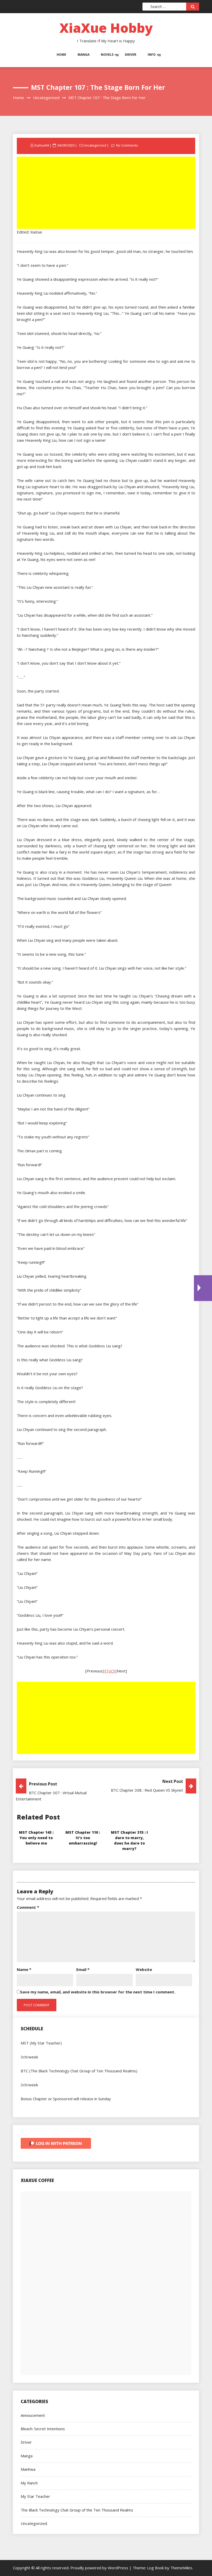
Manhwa (28, 2469)
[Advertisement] (107, 193)
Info (152, 55)
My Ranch (29, 2483)
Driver (131, 55)
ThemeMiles (181, 2568)
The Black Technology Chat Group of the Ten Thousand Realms (77, 2510)
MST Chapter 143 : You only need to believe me (36, 1838)
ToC (110, 1671)
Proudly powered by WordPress (100, 2568)
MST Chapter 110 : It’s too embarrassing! (83, 1838)
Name (24, 1969)
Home (61, 55)
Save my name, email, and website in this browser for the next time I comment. (98, 1992)
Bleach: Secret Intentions (43, 2429)
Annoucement (33, 2415)
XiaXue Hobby (106, 28)
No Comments (127, 145)
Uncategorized (95, 145)
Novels (107, 55)
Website (144, 1969)
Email (83, 1969)
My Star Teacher (35, 2496)
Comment (28, 1907)
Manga (84, 55)
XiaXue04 (41, 145)
